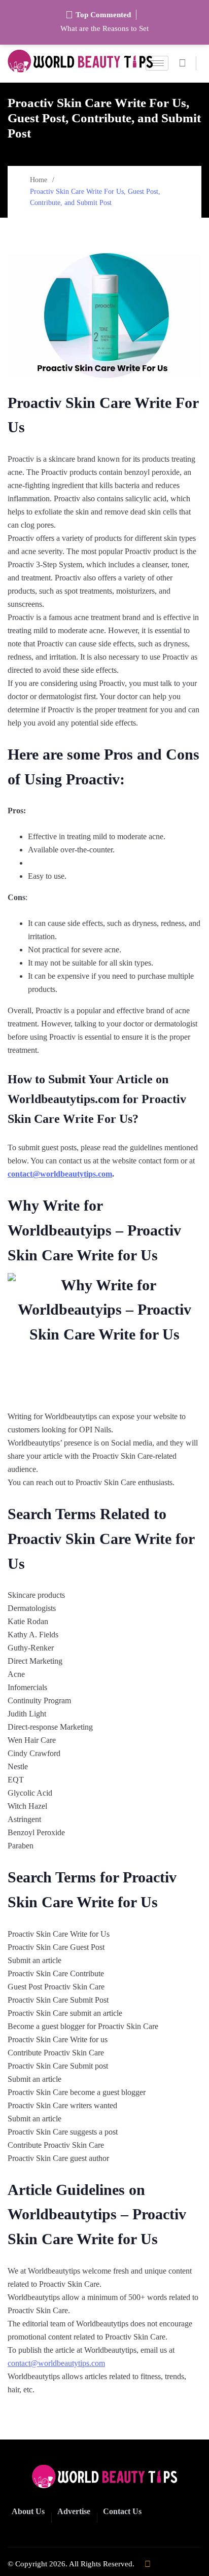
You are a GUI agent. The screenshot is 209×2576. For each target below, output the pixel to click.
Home (39, 180)
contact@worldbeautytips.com (60, 1174)
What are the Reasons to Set (104, 28)
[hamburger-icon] (157, 63)
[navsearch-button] (186, 63)
